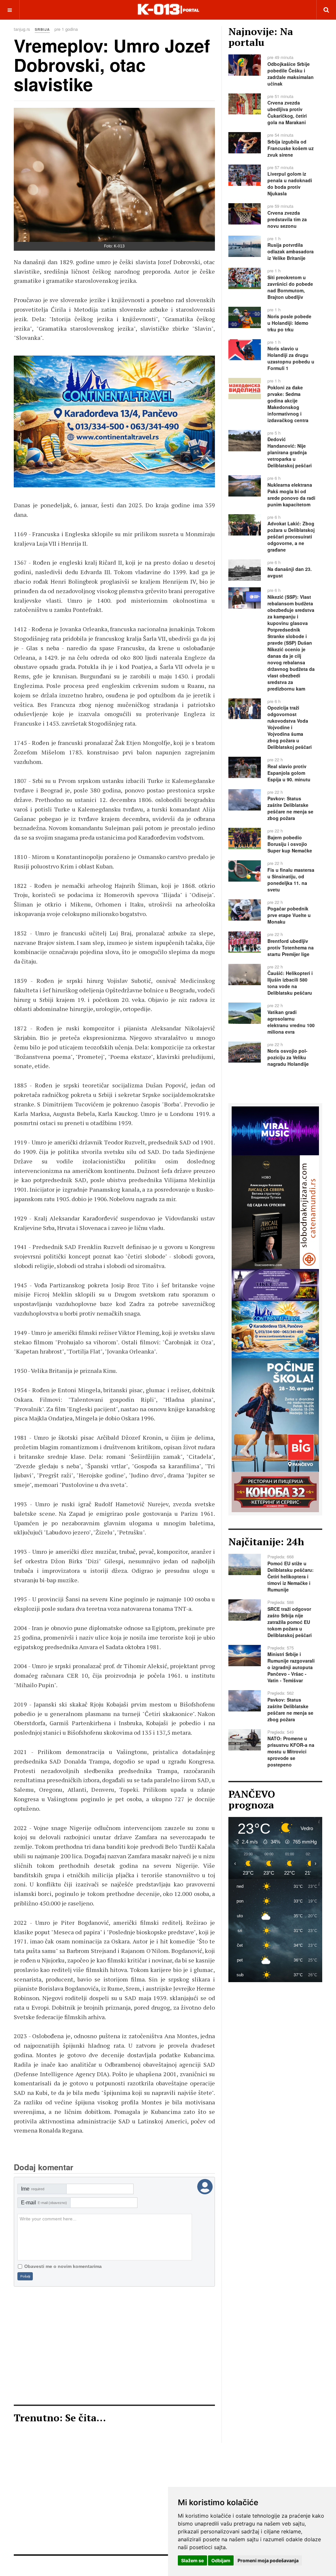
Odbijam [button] (221, 2560)
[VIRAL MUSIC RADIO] (275, 1130)
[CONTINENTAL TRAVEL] (275, 1329)
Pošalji (25, 2276)
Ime (33, 2189)
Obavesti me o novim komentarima (63, 2266)
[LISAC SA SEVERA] (114, 421)
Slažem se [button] (192, 2560)
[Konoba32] (275, 1491)
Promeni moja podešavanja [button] (268, 2560)
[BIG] (275, 1414)
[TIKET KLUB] (275, 1284)
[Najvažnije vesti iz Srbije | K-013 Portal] (168, 10)
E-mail (44, 2203)
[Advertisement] (114, 2346)
